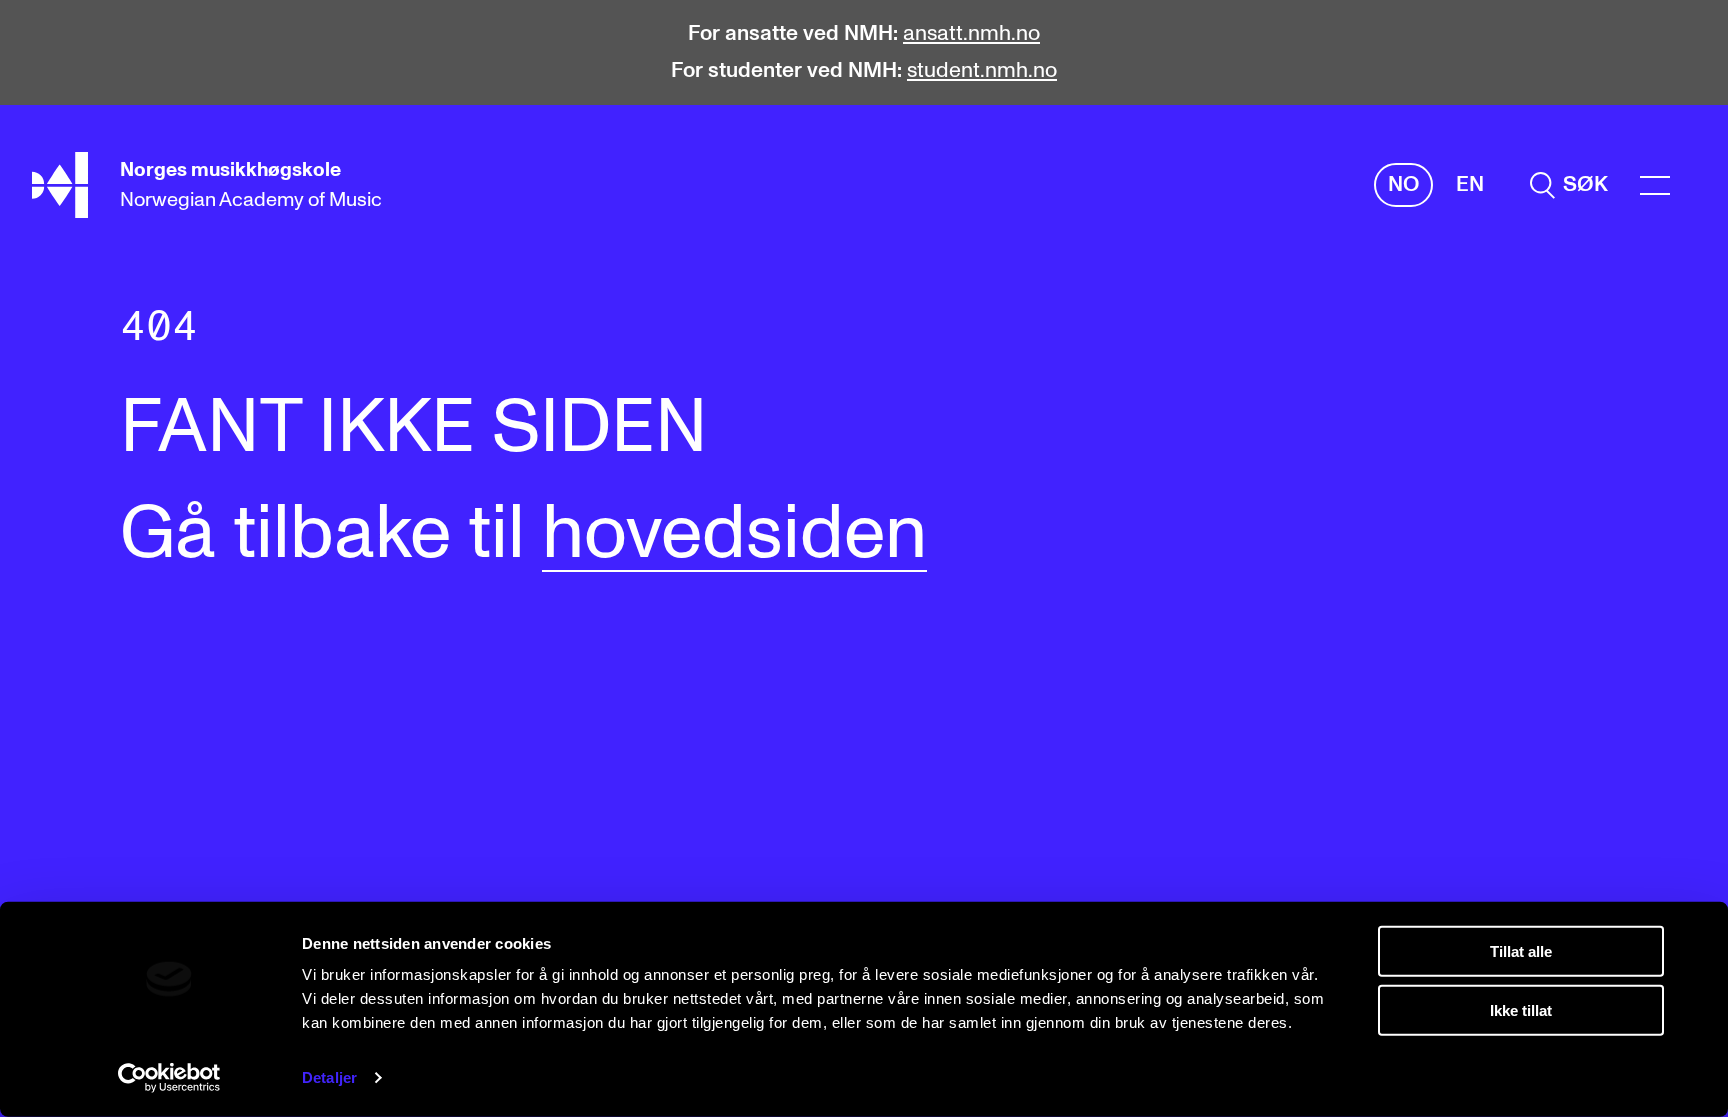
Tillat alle (1521, 951)
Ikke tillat (1521, 1009)
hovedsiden (734, 534)
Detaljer (329, 1077)
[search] (1569, 185)
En (1470, 184)
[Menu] (1655, 185)
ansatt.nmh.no (971, 33)
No (1403, 184)
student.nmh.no (982, 70)
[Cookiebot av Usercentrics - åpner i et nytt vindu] (169, 1078)
